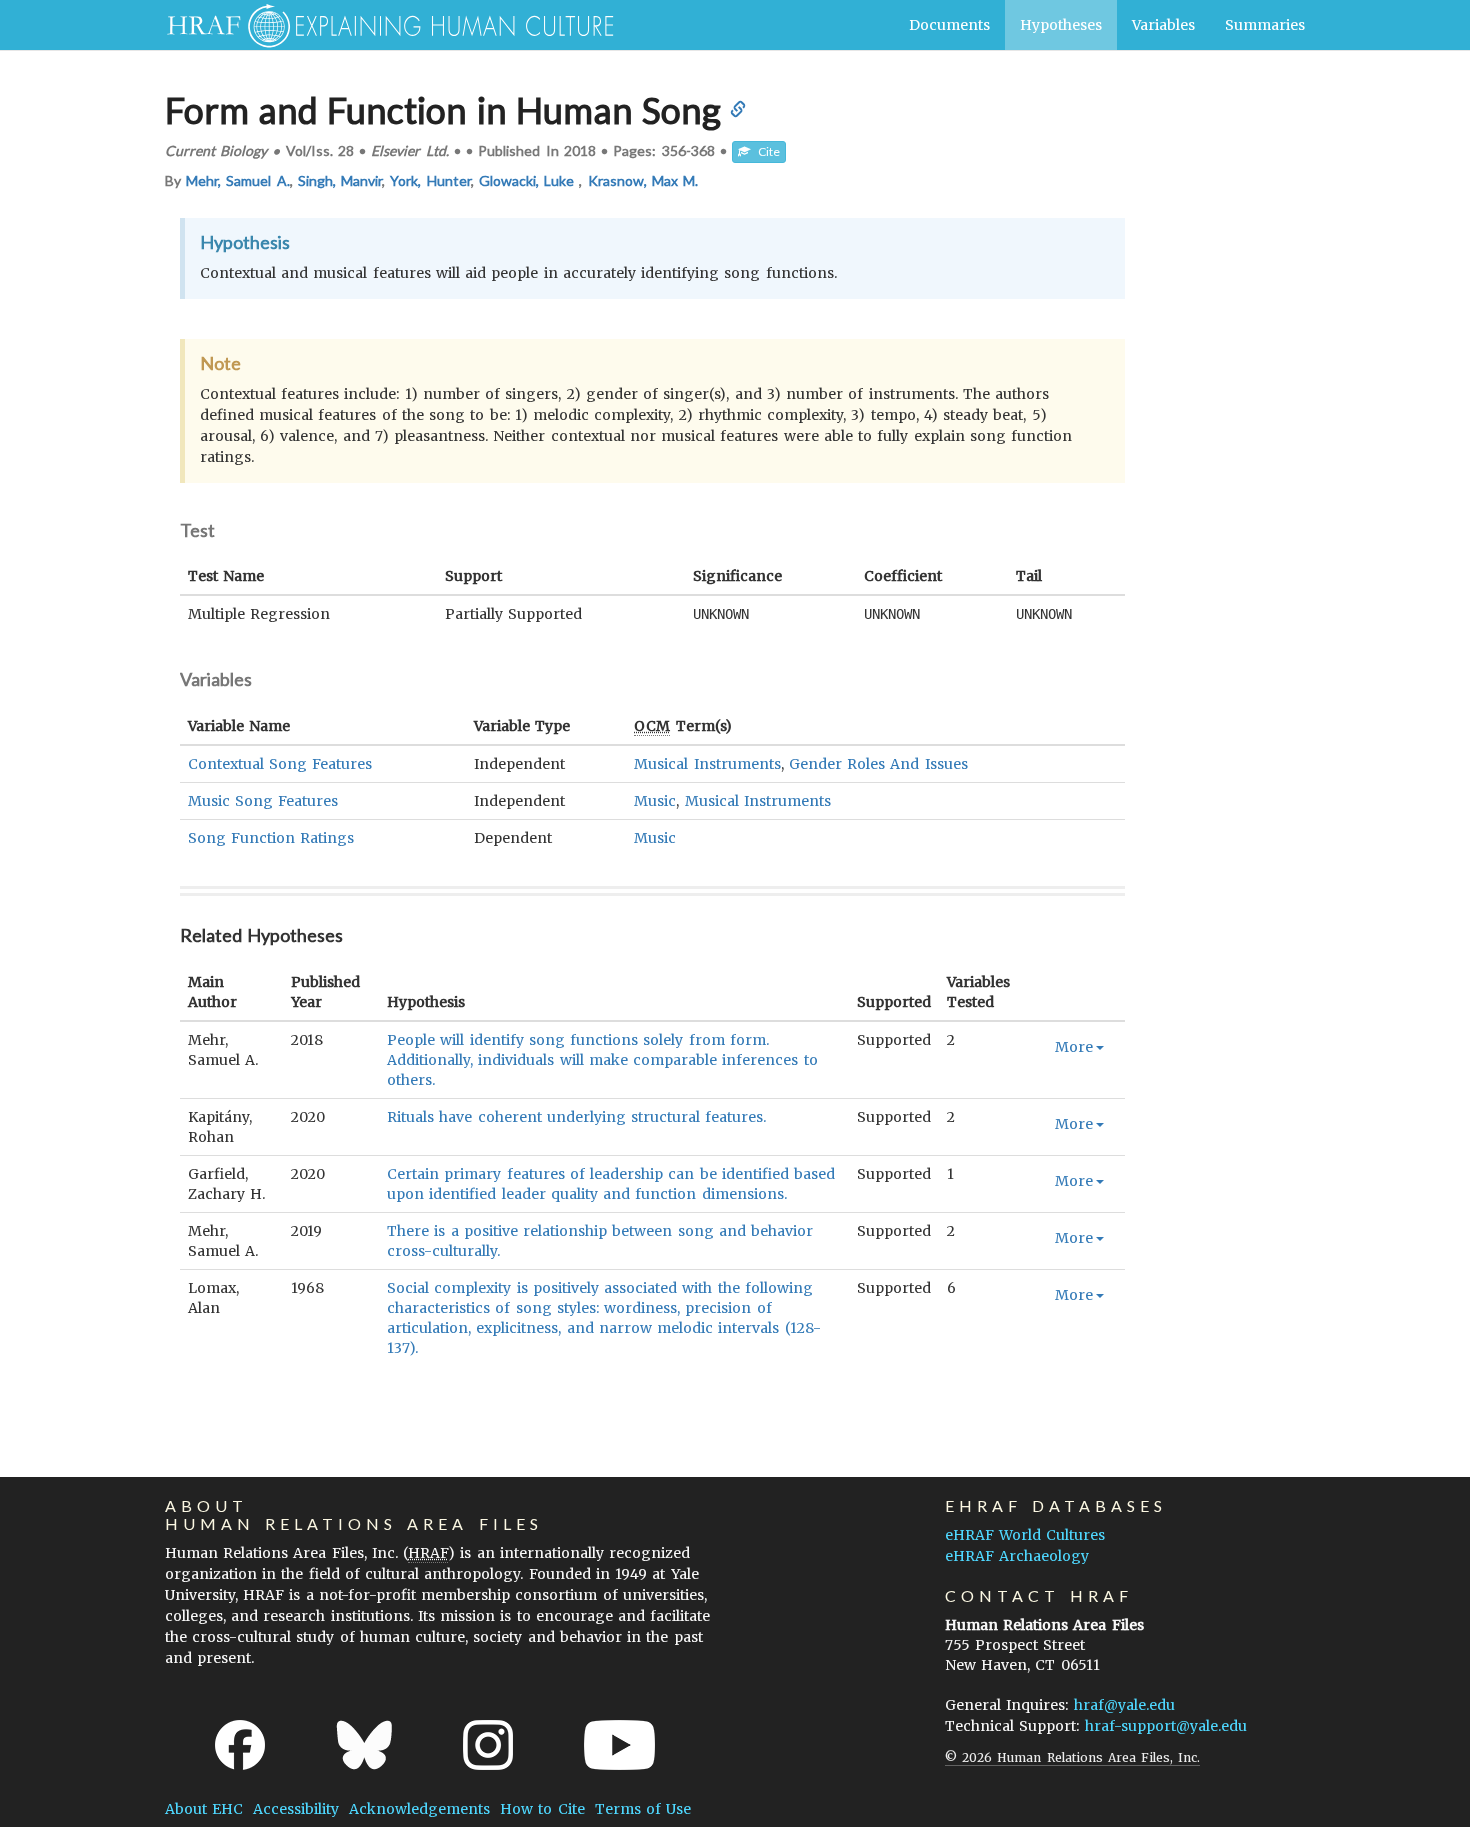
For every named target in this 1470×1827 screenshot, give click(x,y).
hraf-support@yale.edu (1166, 1726)
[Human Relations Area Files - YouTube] (619, 1745)
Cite (765, 151)
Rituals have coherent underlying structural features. (576, 1117)
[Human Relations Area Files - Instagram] (488, 1745)
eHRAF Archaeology (1017, 1556)
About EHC (204, 1809)
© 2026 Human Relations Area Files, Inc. (1072, 1757)
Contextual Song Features (280, 764)
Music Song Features (263, 801)
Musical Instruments (707, 764)
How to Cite (542, 1809)
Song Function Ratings (271, 838)
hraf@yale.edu (1124, 1705)
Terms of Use (643, 1809)
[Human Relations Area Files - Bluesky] (364, 1745)
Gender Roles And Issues (878, 764)
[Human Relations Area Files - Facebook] (240, 1745)
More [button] (1074, 1047)
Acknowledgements (419, 1809)
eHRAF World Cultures (1025, 1535)
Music (655, 801)
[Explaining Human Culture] (382, 25)
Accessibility (296, 1809)
